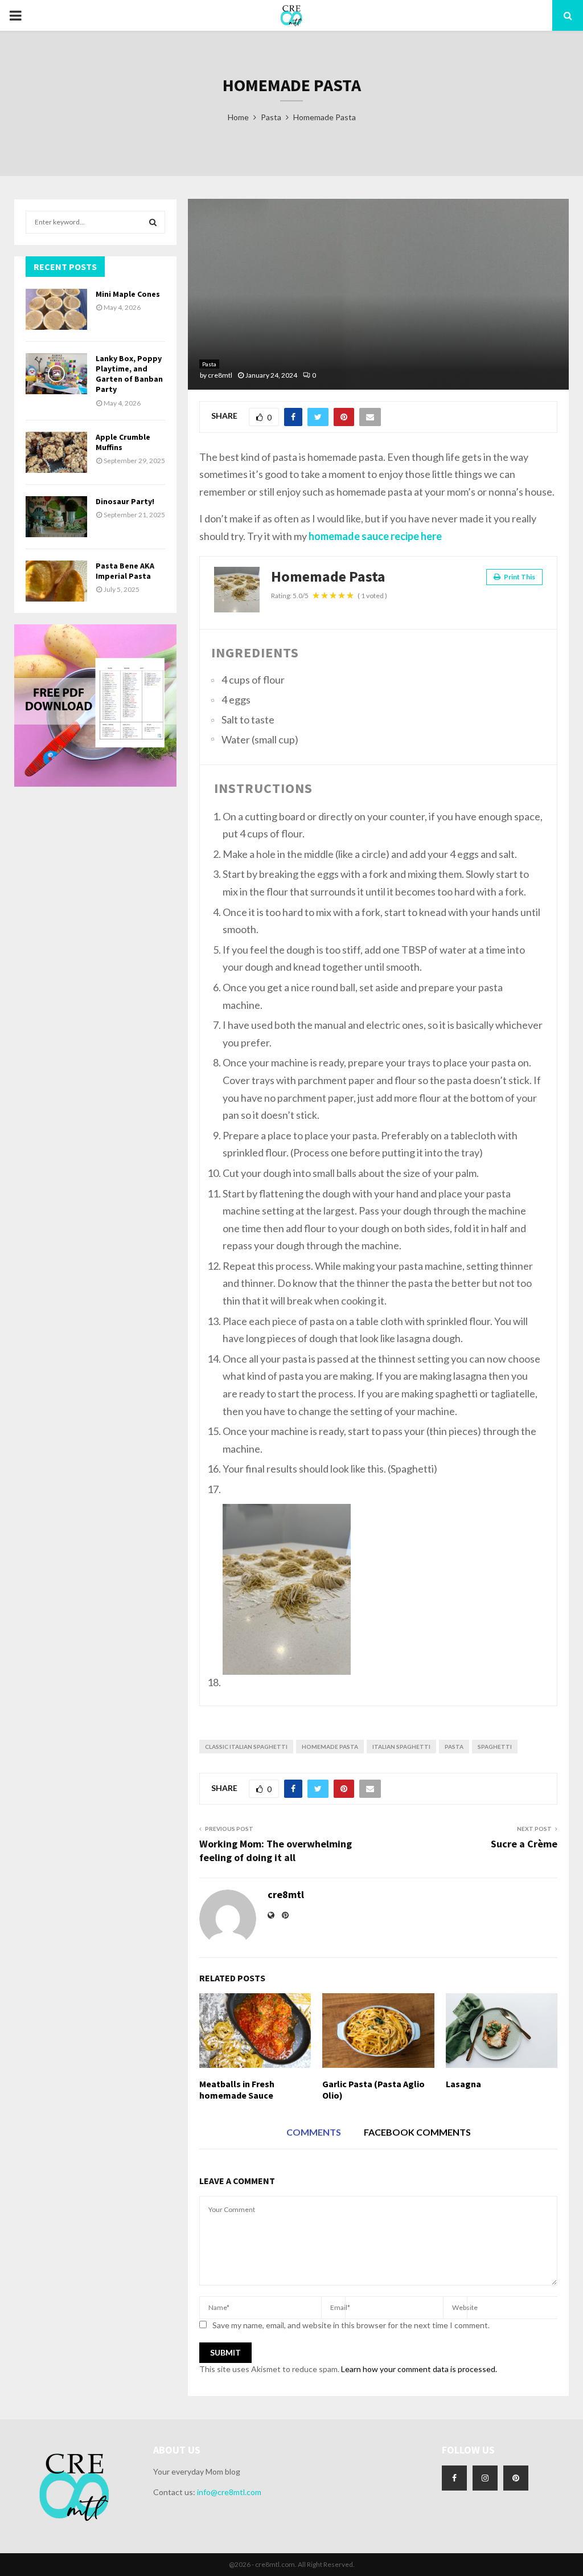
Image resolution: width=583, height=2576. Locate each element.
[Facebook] (454, 2478)
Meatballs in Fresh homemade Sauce (237, 2090)
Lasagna (463, 2084)
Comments (314, 2132)
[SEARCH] (153, 222)
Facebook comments (417, 2132)
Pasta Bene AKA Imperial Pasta (125, 571)
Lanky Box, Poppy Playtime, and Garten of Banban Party (129, 374)
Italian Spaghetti (401, 1747)
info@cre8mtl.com (229, 2492)
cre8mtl (220, 375)
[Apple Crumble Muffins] (56, 452)
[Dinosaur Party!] (56, 517)
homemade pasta (330, 1747)
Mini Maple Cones (128, 294)
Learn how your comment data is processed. (419, 2369)
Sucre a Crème (524, 1844)
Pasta (209, 364)
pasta (454, 1747)
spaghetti (495, 1747)
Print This (519, 577)
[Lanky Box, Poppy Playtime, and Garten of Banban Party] (56, 374)
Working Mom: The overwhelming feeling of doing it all (276, 1851)
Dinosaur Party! (125, 501)
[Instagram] (485, 2478)
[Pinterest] (516, 2478)
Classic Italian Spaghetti (246, 1747)
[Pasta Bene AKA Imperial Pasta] (56, 581)
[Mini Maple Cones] (56, 309)
